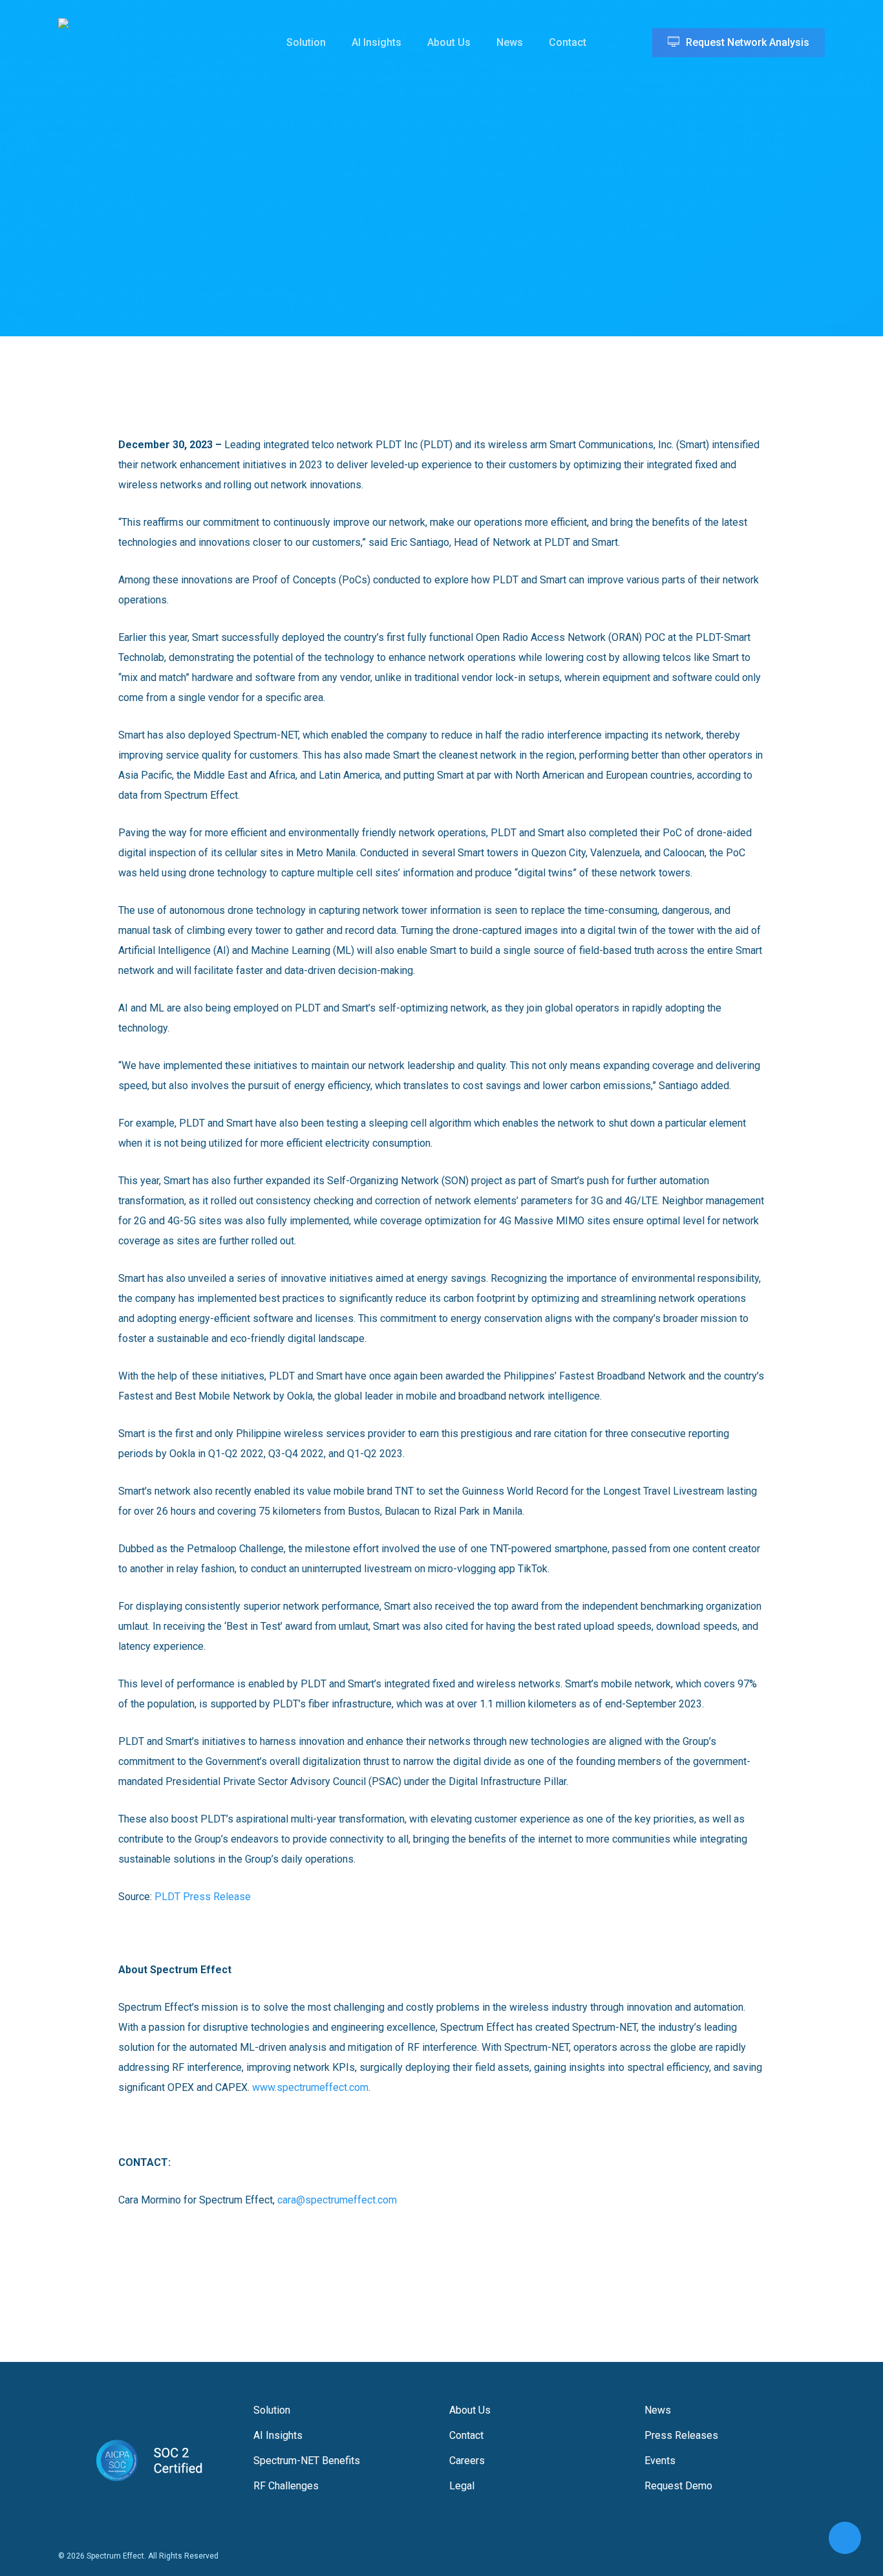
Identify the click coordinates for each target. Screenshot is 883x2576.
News (658, 2410)
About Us (470, 2410)
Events (660, 2461)
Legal (462, 2486)
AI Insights (278, 2435)
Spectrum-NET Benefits (307, 2461)
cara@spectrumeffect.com (337, 2200)
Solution (272, 2410)
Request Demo (678, 2486)
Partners (491, 202)
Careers (467, 2461)
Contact (466, 2435)
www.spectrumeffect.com (310, 2087)
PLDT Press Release (203, 1897)
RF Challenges (286, 2486)
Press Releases (407, 202)
